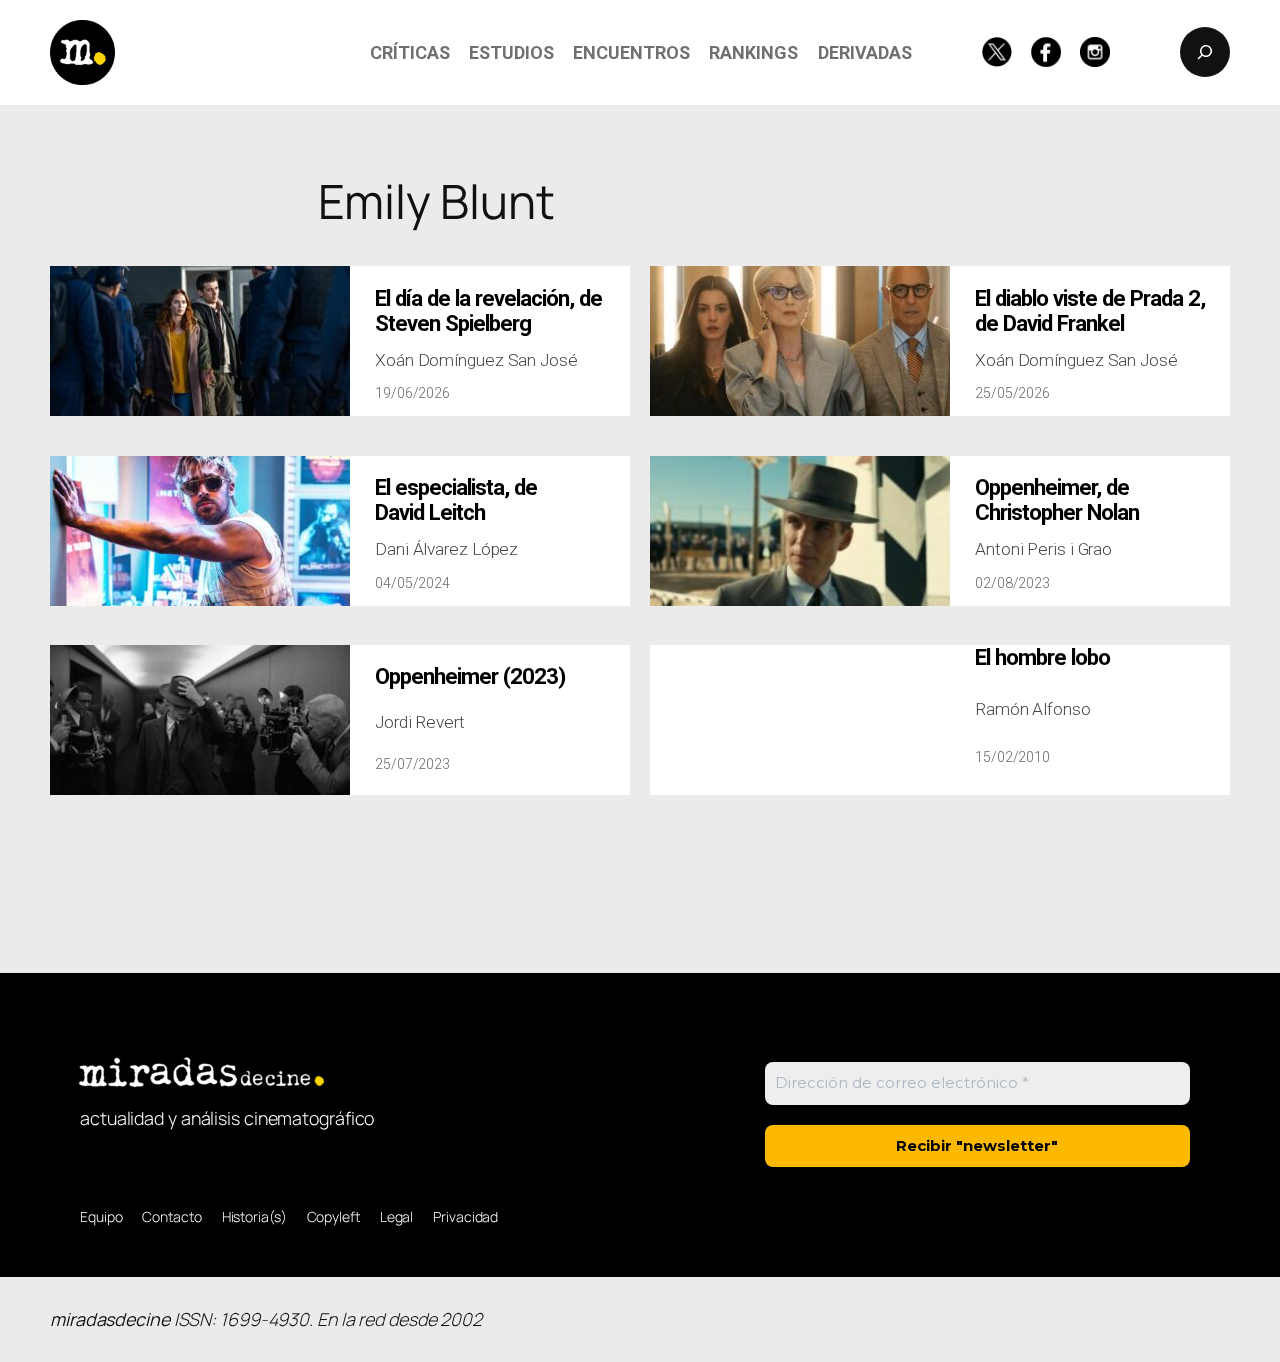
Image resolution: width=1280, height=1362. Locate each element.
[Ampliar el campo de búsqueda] (1205, 52)
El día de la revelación (488, 311)
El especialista (456, 500)
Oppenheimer (1057, 500)
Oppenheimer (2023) (470, 676)
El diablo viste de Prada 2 (1090, 311)
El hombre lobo (1042, 657)
